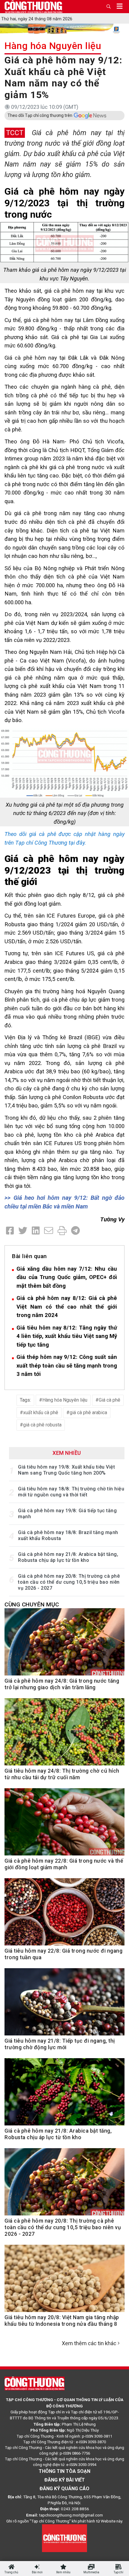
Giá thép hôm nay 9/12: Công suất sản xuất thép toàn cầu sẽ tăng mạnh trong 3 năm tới (67, 1365)
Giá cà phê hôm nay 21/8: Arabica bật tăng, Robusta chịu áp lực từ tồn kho (68, 1557)
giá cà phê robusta (42, 1425)
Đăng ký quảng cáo (64, 2489)
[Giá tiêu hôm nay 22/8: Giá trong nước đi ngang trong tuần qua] (64, 1915)
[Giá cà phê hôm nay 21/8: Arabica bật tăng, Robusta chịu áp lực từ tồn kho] (64, 2095)
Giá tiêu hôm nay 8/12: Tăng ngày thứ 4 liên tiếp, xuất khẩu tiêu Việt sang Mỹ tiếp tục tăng (67, 1336)
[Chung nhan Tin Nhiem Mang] (64, 2538)
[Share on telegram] (75, 1231)
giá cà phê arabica (88, 1413)
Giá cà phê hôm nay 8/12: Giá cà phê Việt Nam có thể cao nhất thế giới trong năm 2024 (67, 1307)
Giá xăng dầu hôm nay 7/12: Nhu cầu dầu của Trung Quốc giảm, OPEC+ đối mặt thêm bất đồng (67, 1277)
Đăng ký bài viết (65, 2480)
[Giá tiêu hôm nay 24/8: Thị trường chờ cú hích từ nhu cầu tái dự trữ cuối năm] (64, 1735)
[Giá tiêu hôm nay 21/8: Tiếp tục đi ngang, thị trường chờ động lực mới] (64, 2005)
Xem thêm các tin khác (89, 2343)
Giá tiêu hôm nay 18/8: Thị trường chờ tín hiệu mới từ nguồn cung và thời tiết (71, 1492)
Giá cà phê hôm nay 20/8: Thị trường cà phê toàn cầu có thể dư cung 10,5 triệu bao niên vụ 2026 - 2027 (69, 1582)
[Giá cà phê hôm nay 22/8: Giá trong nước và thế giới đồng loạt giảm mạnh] (64, 1825)
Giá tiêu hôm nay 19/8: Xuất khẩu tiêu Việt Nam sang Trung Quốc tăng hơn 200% (66, 1470)
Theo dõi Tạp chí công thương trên (40, 115)
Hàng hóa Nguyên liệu (53, 46)
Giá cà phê (109, 1400)
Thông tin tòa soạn (64, 2471)
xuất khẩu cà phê (41, 1413)
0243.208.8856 (75, 2509)
